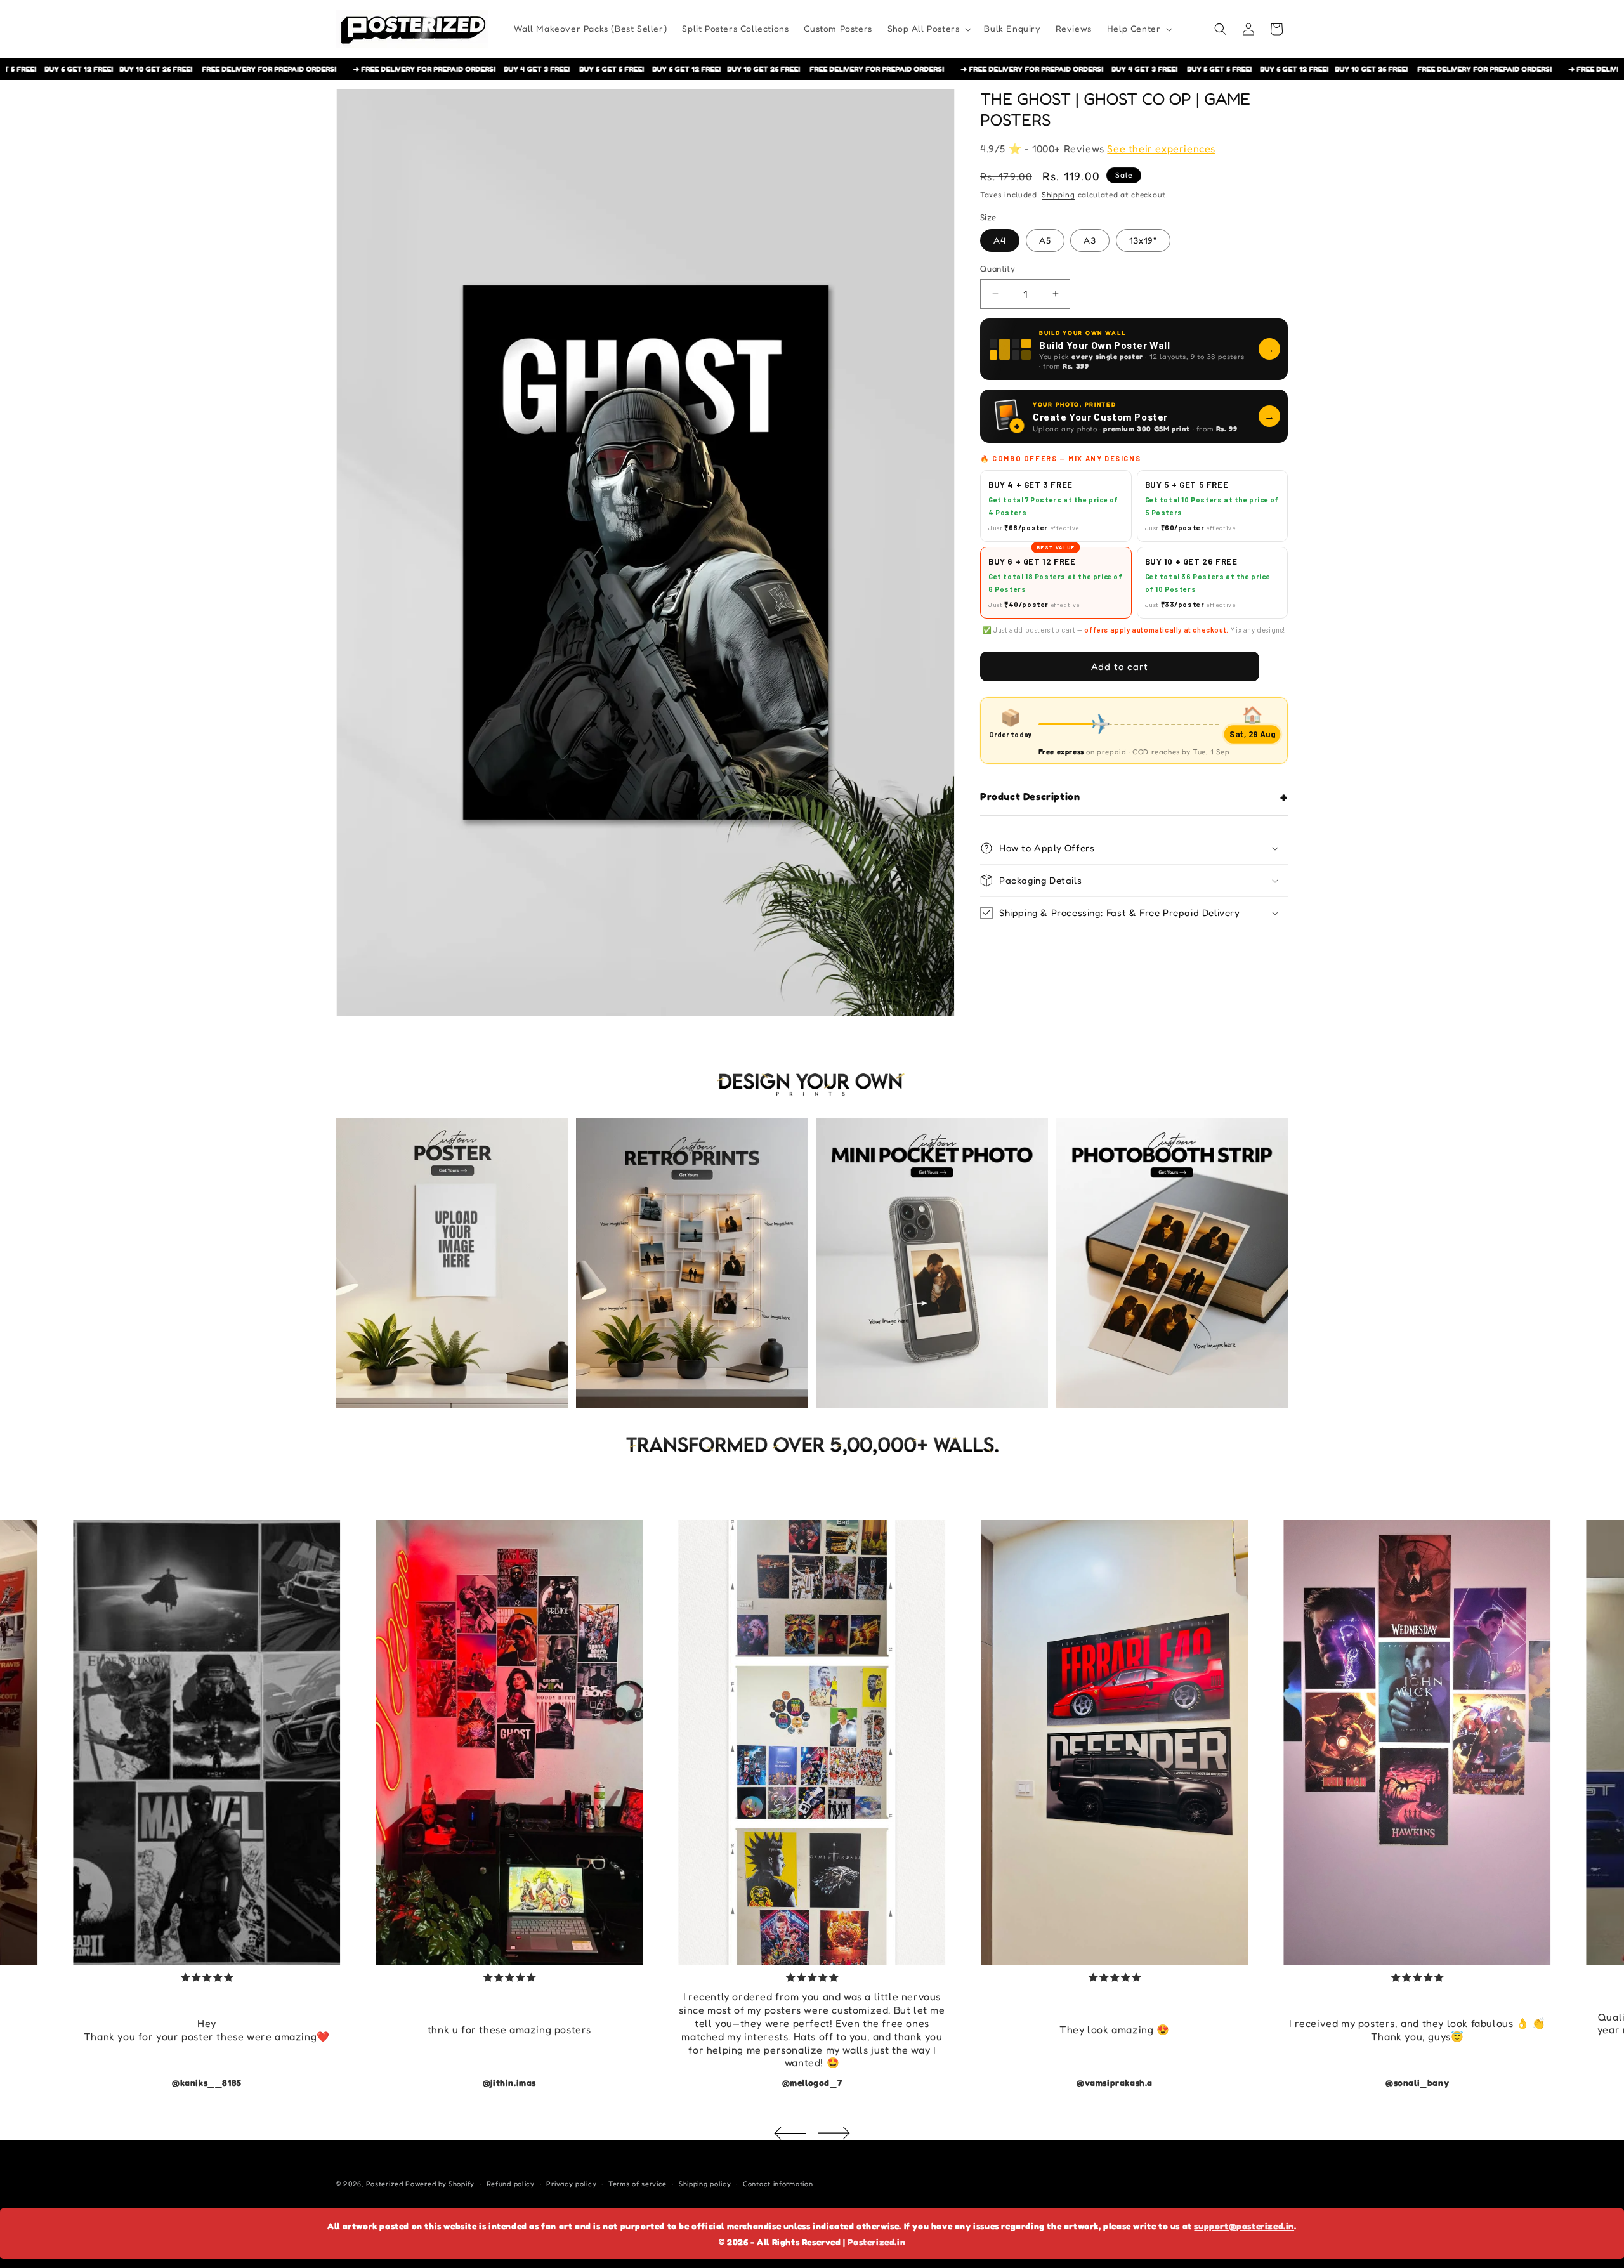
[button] (928, 29)
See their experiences (1161, 148)
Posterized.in (876, 2242)
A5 (1045, 240)
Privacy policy (571, 2184)
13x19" (1143, 240)
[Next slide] (834, 2133)
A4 (1000, 240)
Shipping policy (705, 2184)
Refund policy (511, 2184)
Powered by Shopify (440, 2184)
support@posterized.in (1244, 2226)
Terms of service (638, 2184)
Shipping (1058, 194)
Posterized (385, 2184)
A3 (1090, 240)
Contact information (778, 2184)
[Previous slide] (790, 2133)
